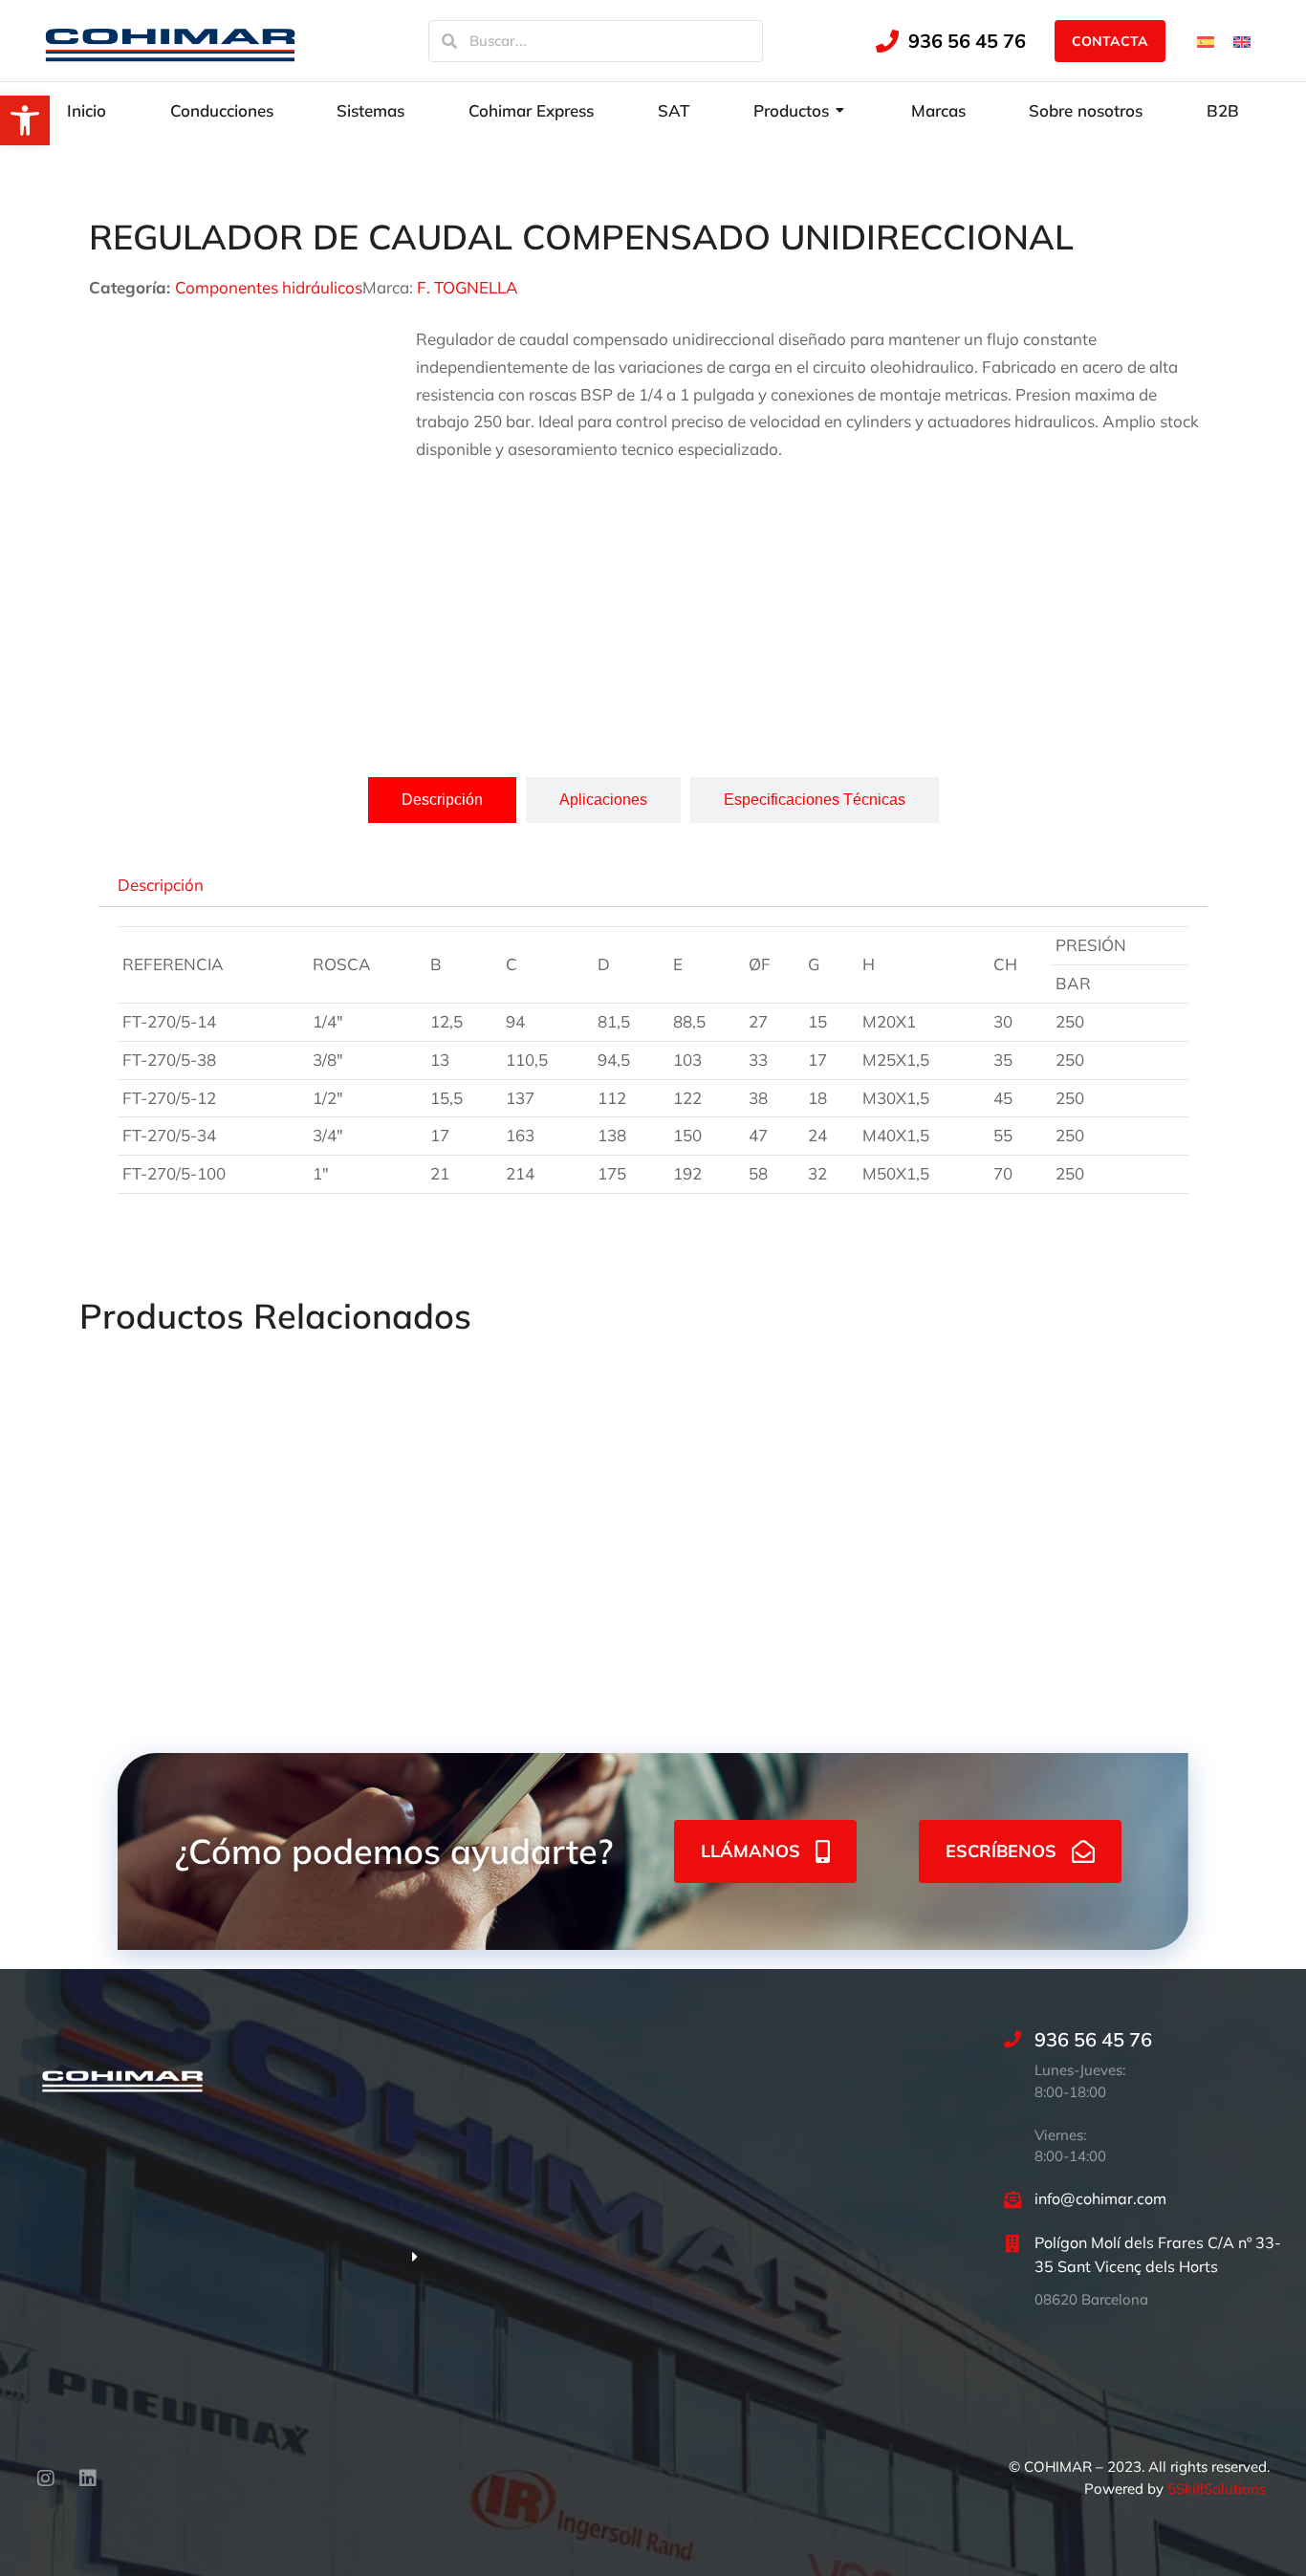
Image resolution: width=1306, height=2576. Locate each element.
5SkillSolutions (1217, 2489)
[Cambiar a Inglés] (1242, 40)
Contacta (1110, 41)
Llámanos (751, 1851)
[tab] (442, 800)
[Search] (449, 41)
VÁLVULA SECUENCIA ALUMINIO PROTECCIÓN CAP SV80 (643, 1572)
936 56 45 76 (967, 41)
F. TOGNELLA (468, 287)
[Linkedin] (88, 2479)
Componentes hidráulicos (269, 287)
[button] (25, 120)
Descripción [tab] (161, 884)
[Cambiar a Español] (1206, 40)
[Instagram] (46, 2479)
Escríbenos (1001, 1851)
